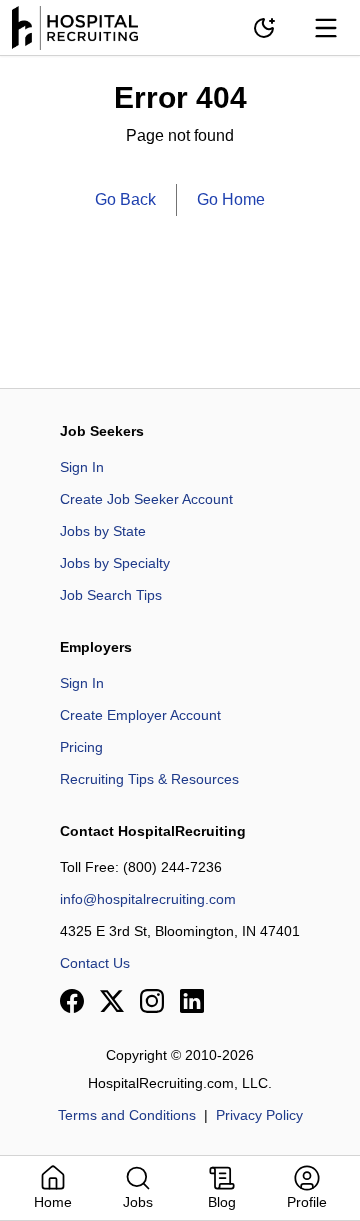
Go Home (231, 199)
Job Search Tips (111, 595)
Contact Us (95, 963)
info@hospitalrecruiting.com (148, 899)
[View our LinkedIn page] (192, 1001)
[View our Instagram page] (152, 1001)
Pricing (81, 747)
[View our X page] (112, 1001)
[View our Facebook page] (72, 1001)
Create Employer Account (140, 715)
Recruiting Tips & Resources (149, 779)
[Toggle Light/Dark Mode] (264, 28)
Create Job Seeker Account (146, 499)
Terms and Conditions (127, 1115)
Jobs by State (103, 531)
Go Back (125, 199)
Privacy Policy (259, 1115)
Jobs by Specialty (115, 563)
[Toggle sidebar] (326, 28)
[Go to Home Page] (75, 28)
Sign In (82, 467)
